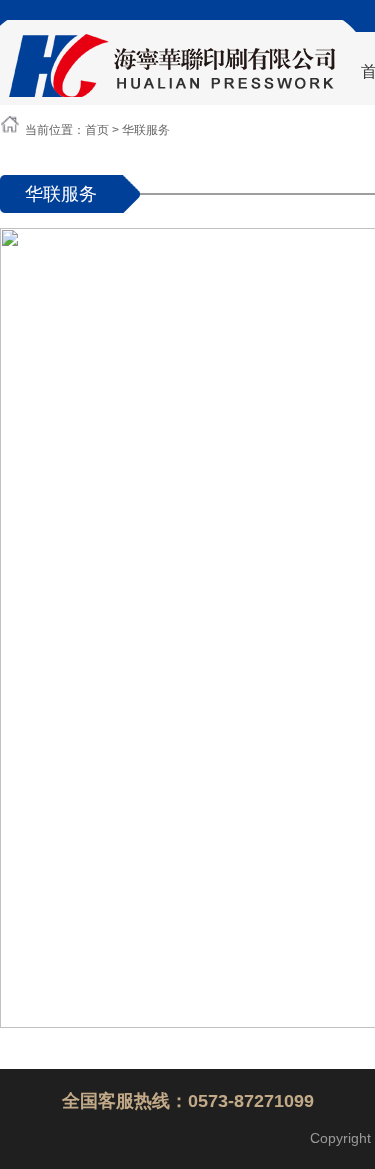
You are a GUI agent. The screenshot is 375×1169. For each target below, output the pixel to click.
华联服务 (146, 130)
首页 (97, 130)
